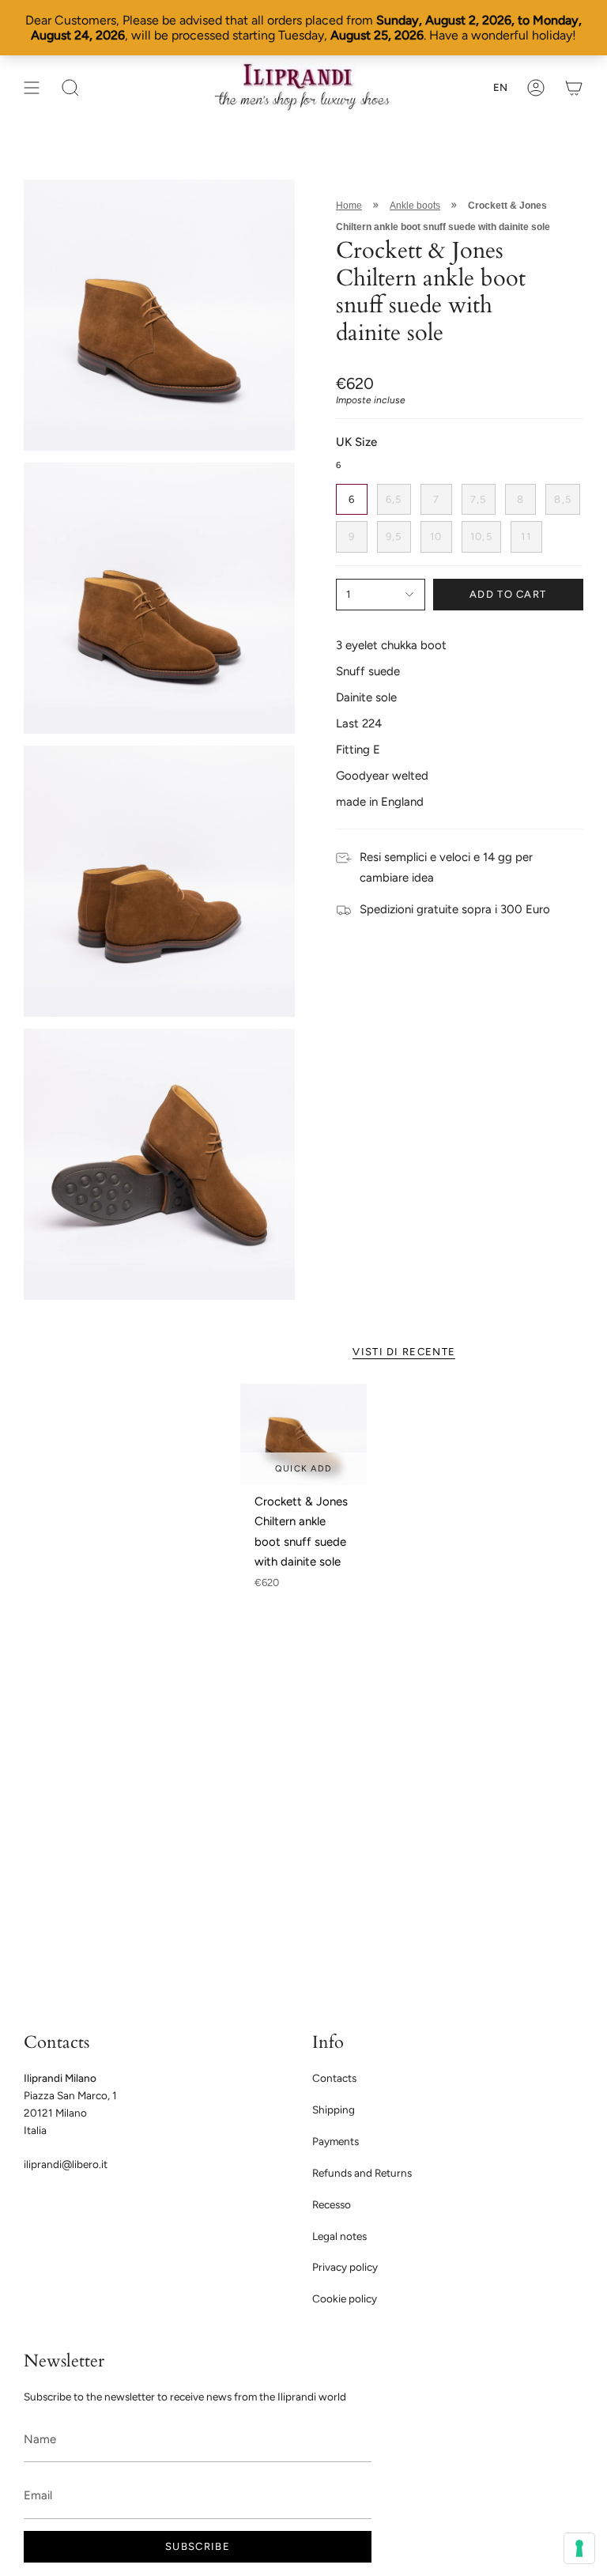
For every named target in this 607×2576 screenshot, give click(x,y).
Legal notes (339, 2236)
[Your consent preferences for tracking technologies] (579, 2548)
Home (349, 206)
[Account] (536, 87)
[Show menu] (32, 87)
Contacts (334, 2078)
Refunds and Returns (362, 2173)
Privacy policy (345, 2267)
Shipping (334, 2110)
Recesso (332, 2204)
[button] (70, 87)
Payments (336, 2141)
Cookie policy (345, 2298)
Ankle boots (415, 206)
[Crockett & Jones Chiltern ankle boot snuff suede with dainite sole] (304, 1434)
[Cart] (574, 87)
